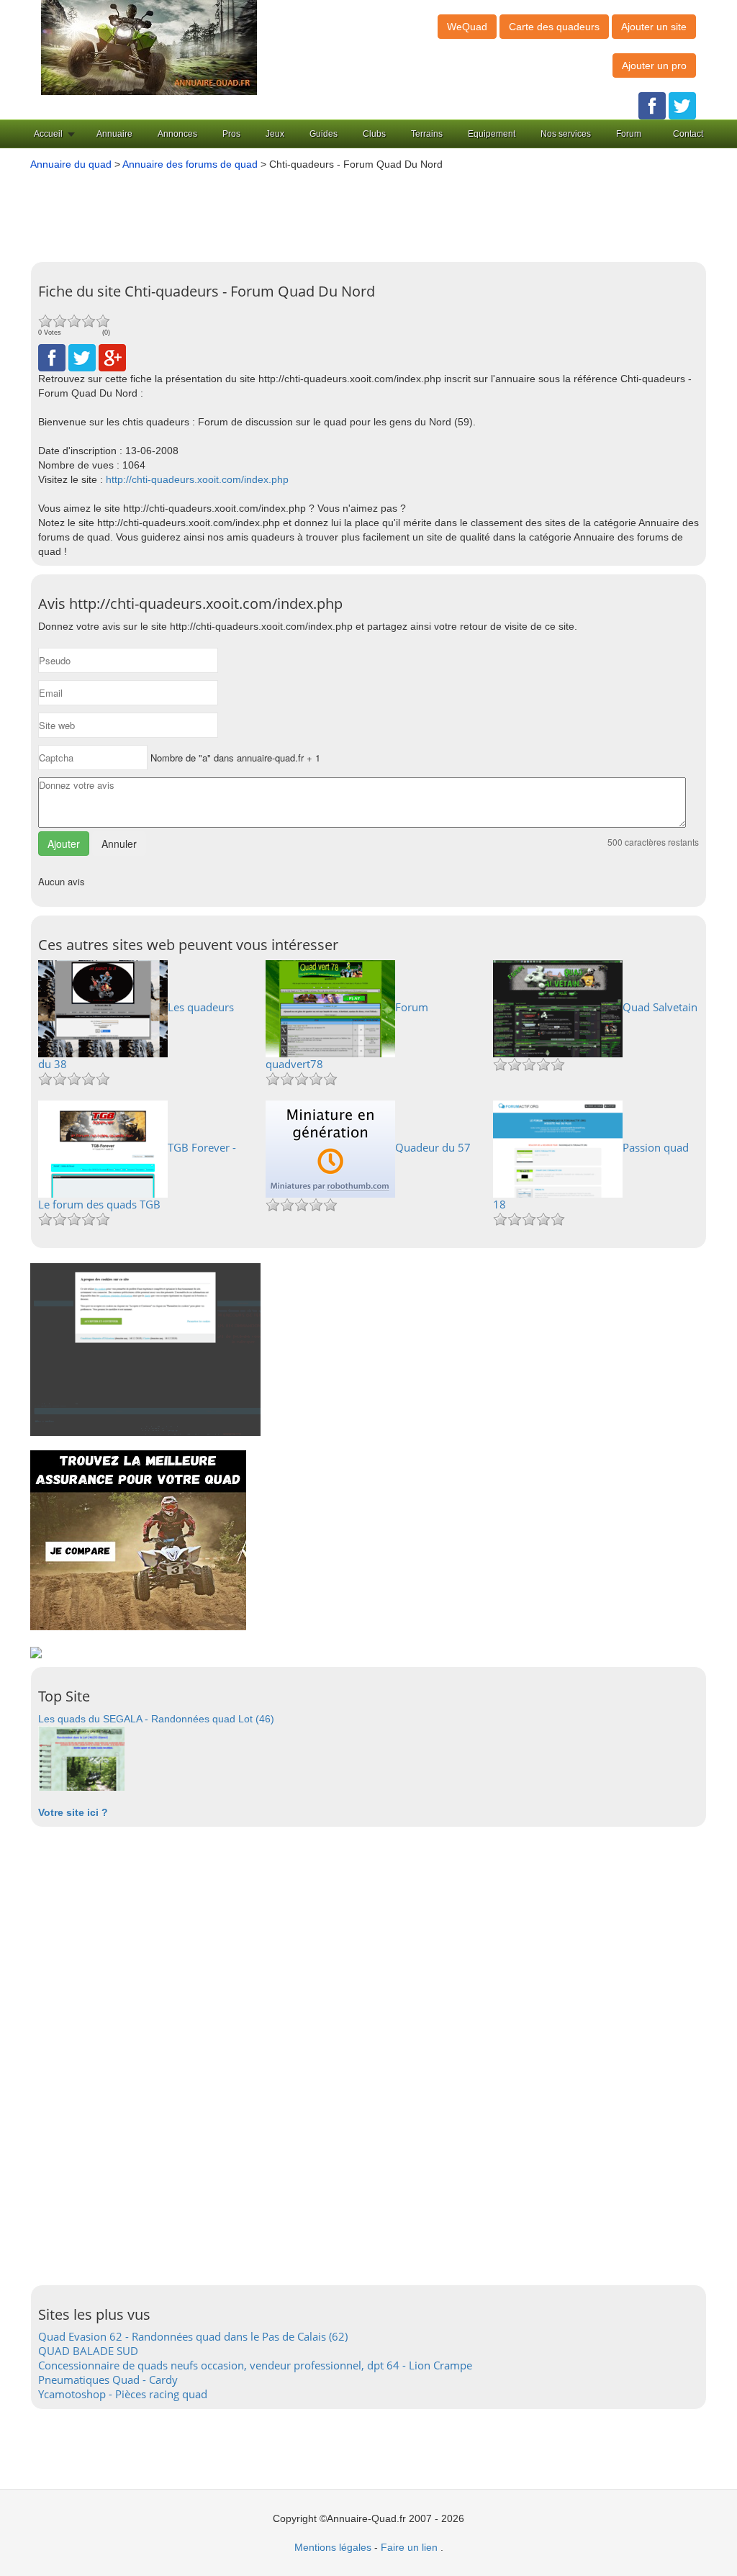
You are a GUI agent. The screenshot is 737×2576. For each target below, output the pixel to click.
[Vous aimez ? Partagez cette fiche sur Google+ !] (112, 357)
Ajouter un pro (654, 65)
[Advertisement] (376, 211)
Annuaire (114, 134)
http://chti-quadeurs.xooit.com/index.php (197, 479)
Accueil (48, 134)
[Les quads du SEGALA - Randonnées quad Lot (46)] (81, 1758)
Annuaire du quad (71, 164)
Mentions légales (333, 2547)
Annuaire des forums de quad (190, 164)
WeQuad (467, 27)
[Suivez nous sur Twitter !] (682, 105)
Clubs (374, 134)
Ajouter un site (654, 27)
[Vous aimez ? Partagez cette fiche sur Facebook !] (52, 357)
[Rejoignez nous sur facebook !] (652, 105)
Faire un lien (409, 2547)
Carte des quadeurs (554, 27)
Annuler (119, 844)
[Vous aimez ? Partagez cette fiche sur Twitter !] (82, 357)
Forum (629, 134)
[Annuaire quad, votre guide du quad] (149, 47)
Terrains (427, 134)
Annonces (177, 134)
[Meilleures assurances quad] (138, 1540)
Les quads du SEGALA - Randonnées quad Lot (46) (156, 1719)
